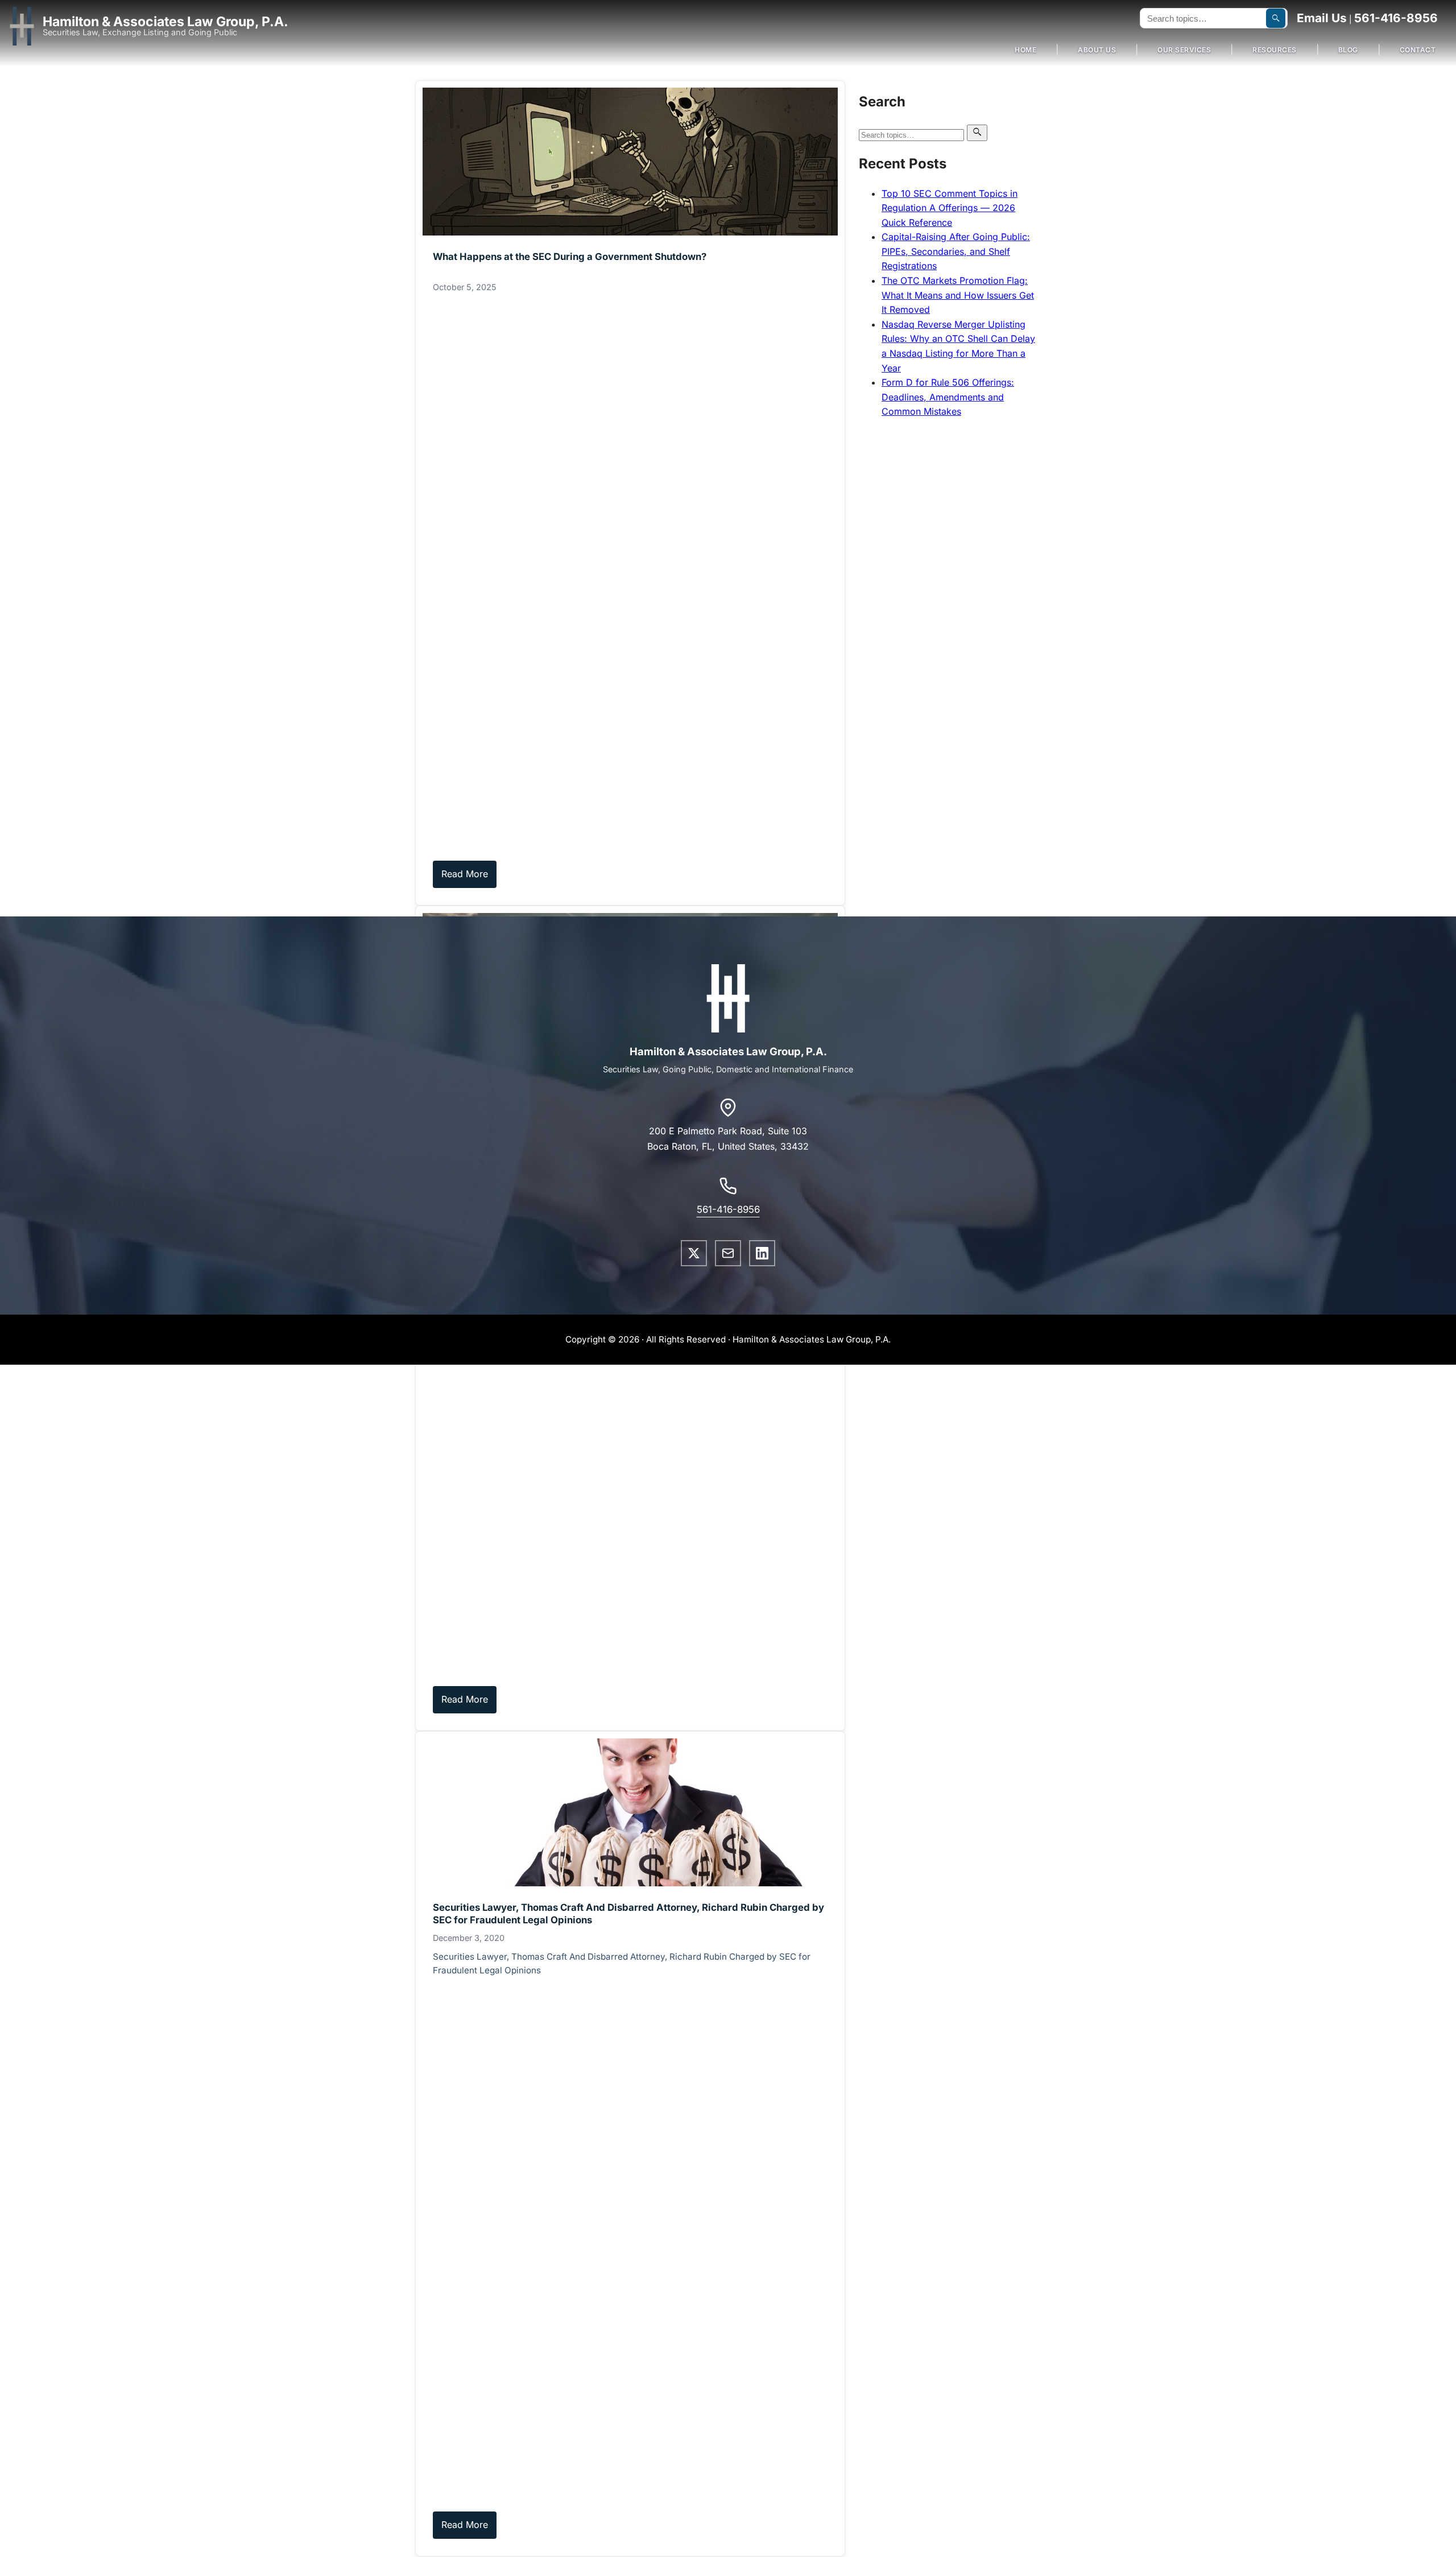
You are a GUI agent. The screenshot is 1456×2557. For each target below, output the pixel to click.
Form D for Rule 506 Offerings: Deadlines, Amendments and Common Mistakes (948, 397)
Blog (1348, 50)
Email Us (1322, 18)
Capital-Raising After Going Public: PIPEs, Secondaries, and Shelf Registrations (956, 251)
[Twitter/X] (694, 1253)
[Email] (728, 1253)
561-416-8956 (1396, 18)
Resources (1275, 50)
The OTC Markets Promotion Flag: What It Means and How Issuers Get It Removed (958, 295)
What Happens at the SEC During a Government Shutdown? (570, 257)
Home (1025, 50)
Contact (1418, 50)
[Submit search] (1276, 18)
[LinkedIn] (762, 1253)
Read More (465, 874)
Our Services (1184, 50)
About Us (1097, 50)
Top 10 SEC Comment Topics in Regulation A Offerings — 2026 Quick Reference (950, 208)
